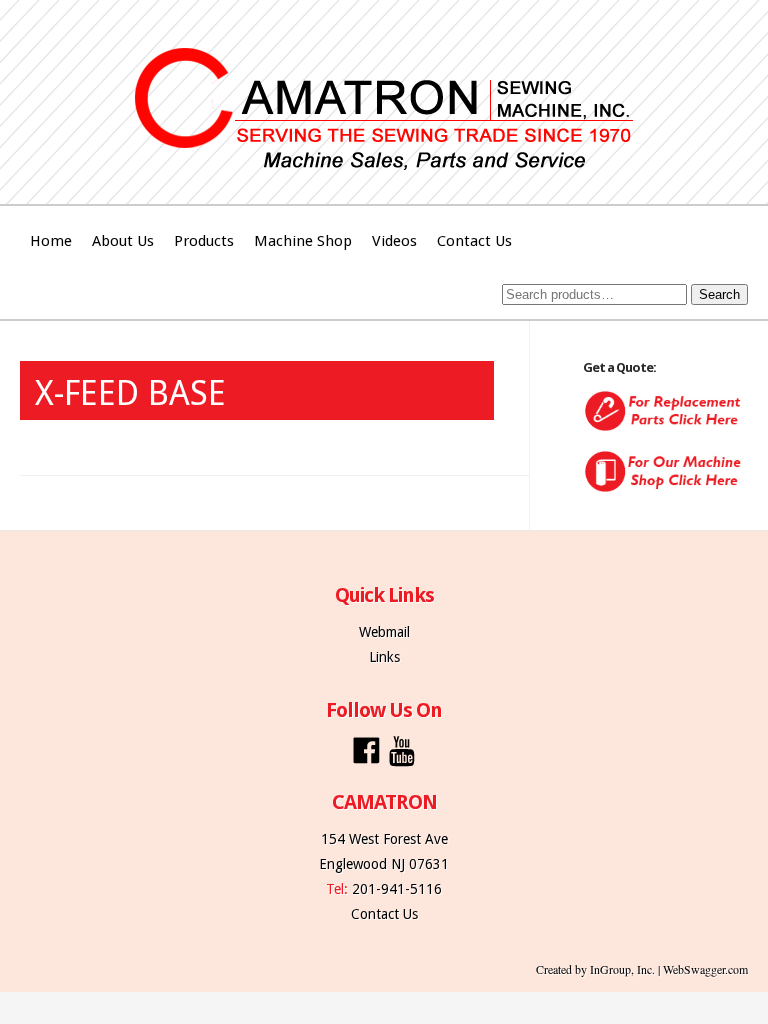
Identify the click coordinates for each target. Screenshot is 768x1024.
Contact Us (474, 241)
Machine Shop (303, 241)
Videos (394, 241)
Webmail (384, 632)
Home (51, 241)
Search (719, 294)
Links (384, 657)
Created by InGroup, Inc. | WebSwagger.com (642, 969)
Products (204, 241)
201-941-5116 (397, 889)
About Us (123, 241)
